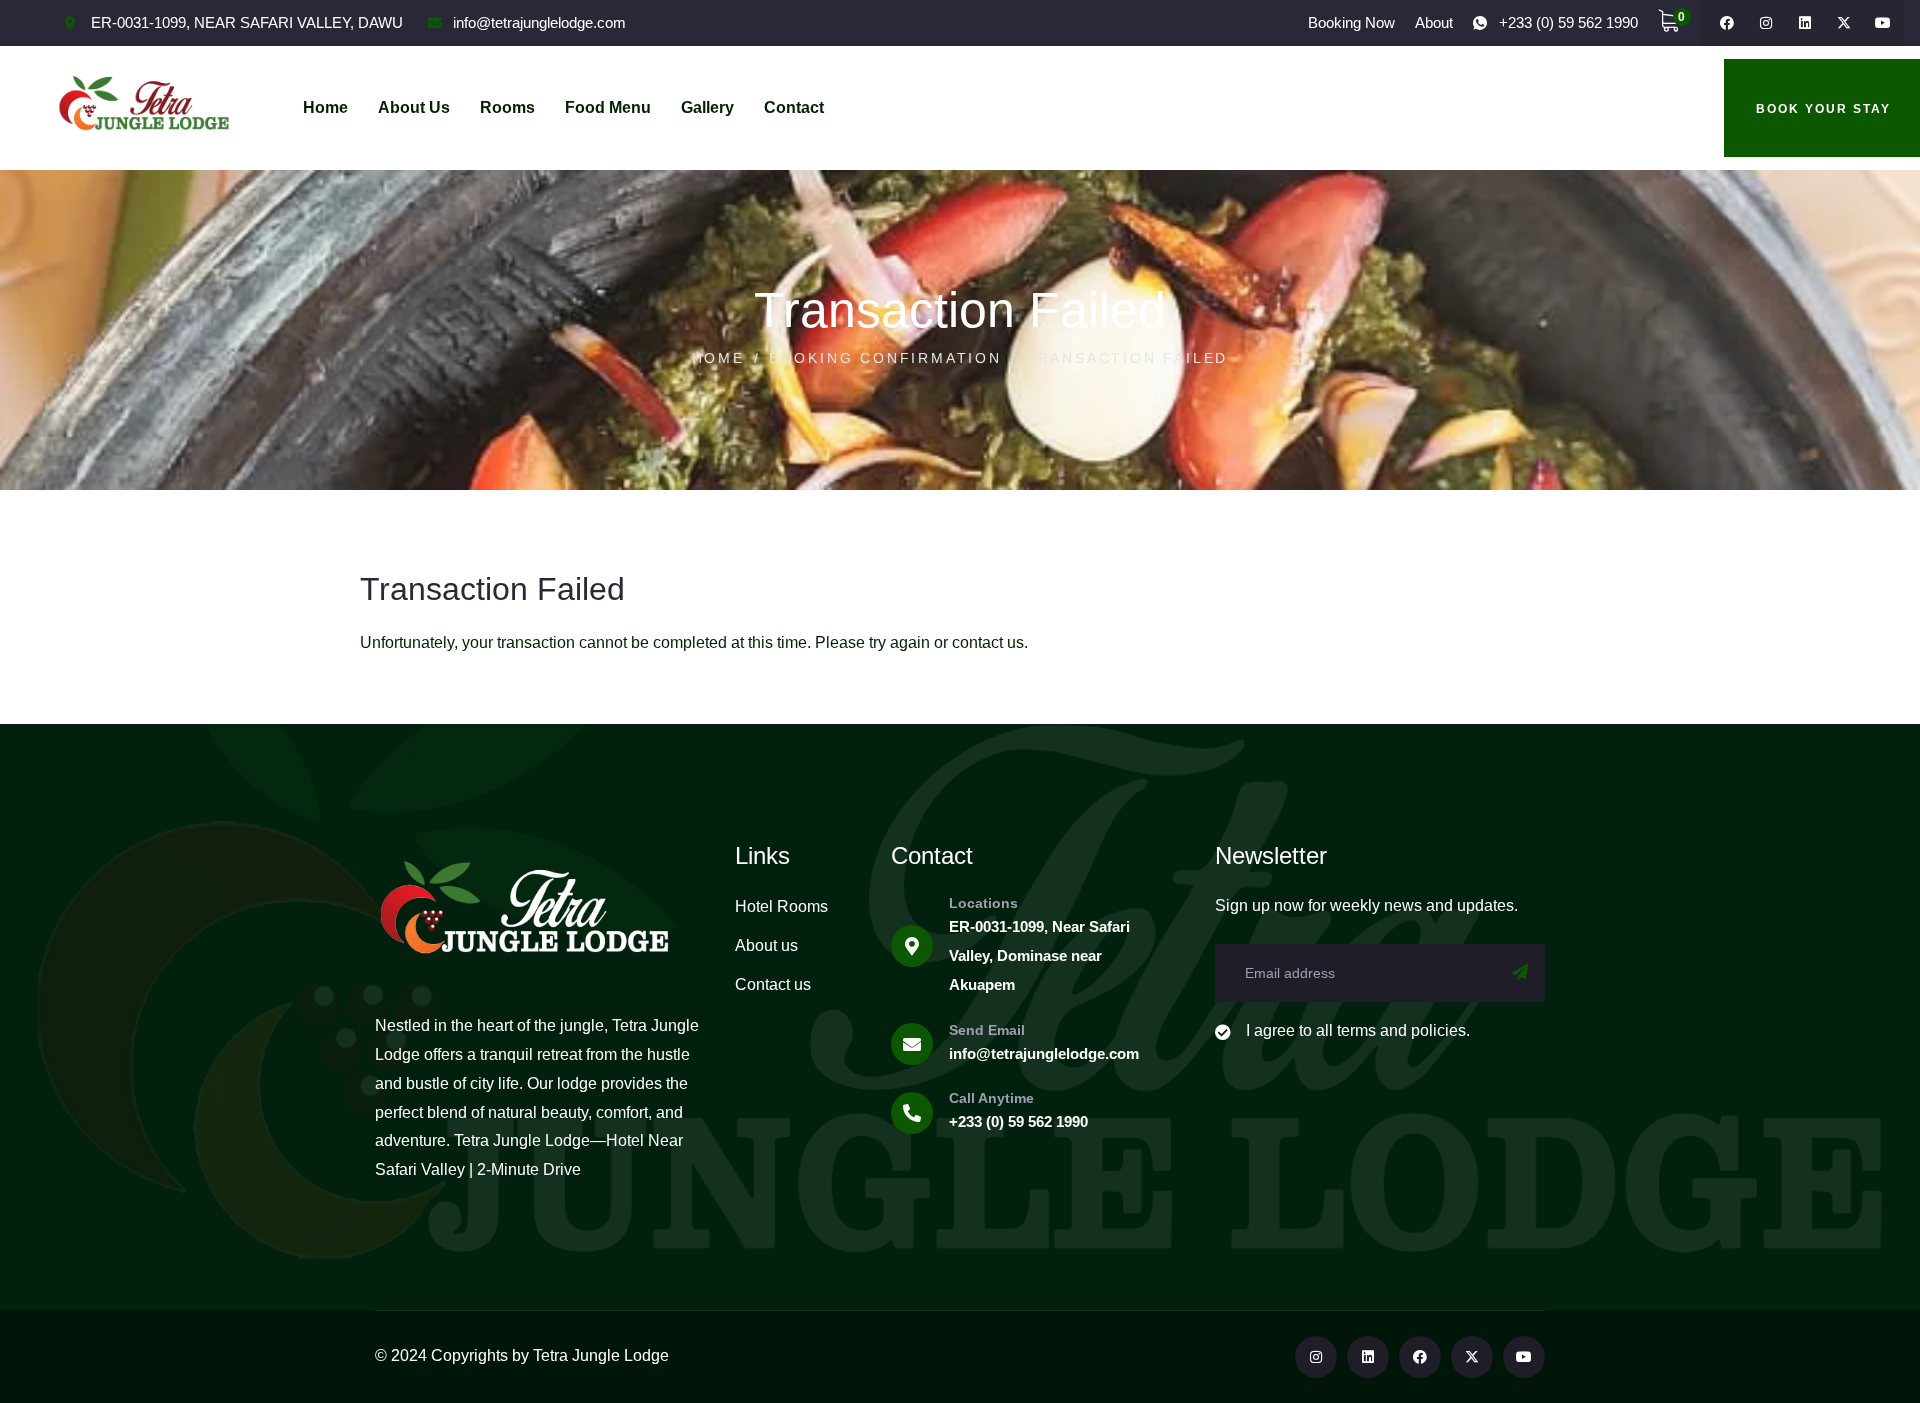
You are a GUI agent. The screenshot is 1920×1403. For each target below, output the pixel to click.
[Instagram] (1766, 23)
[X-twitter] (1844, 23)
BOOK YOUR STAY (1823, 109)
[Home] (144, 108)
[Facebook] (1727, 23)
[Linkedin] (1805, 23)
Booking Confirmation (885, 358)
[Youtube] (1883, 23)
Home (718, 358)
